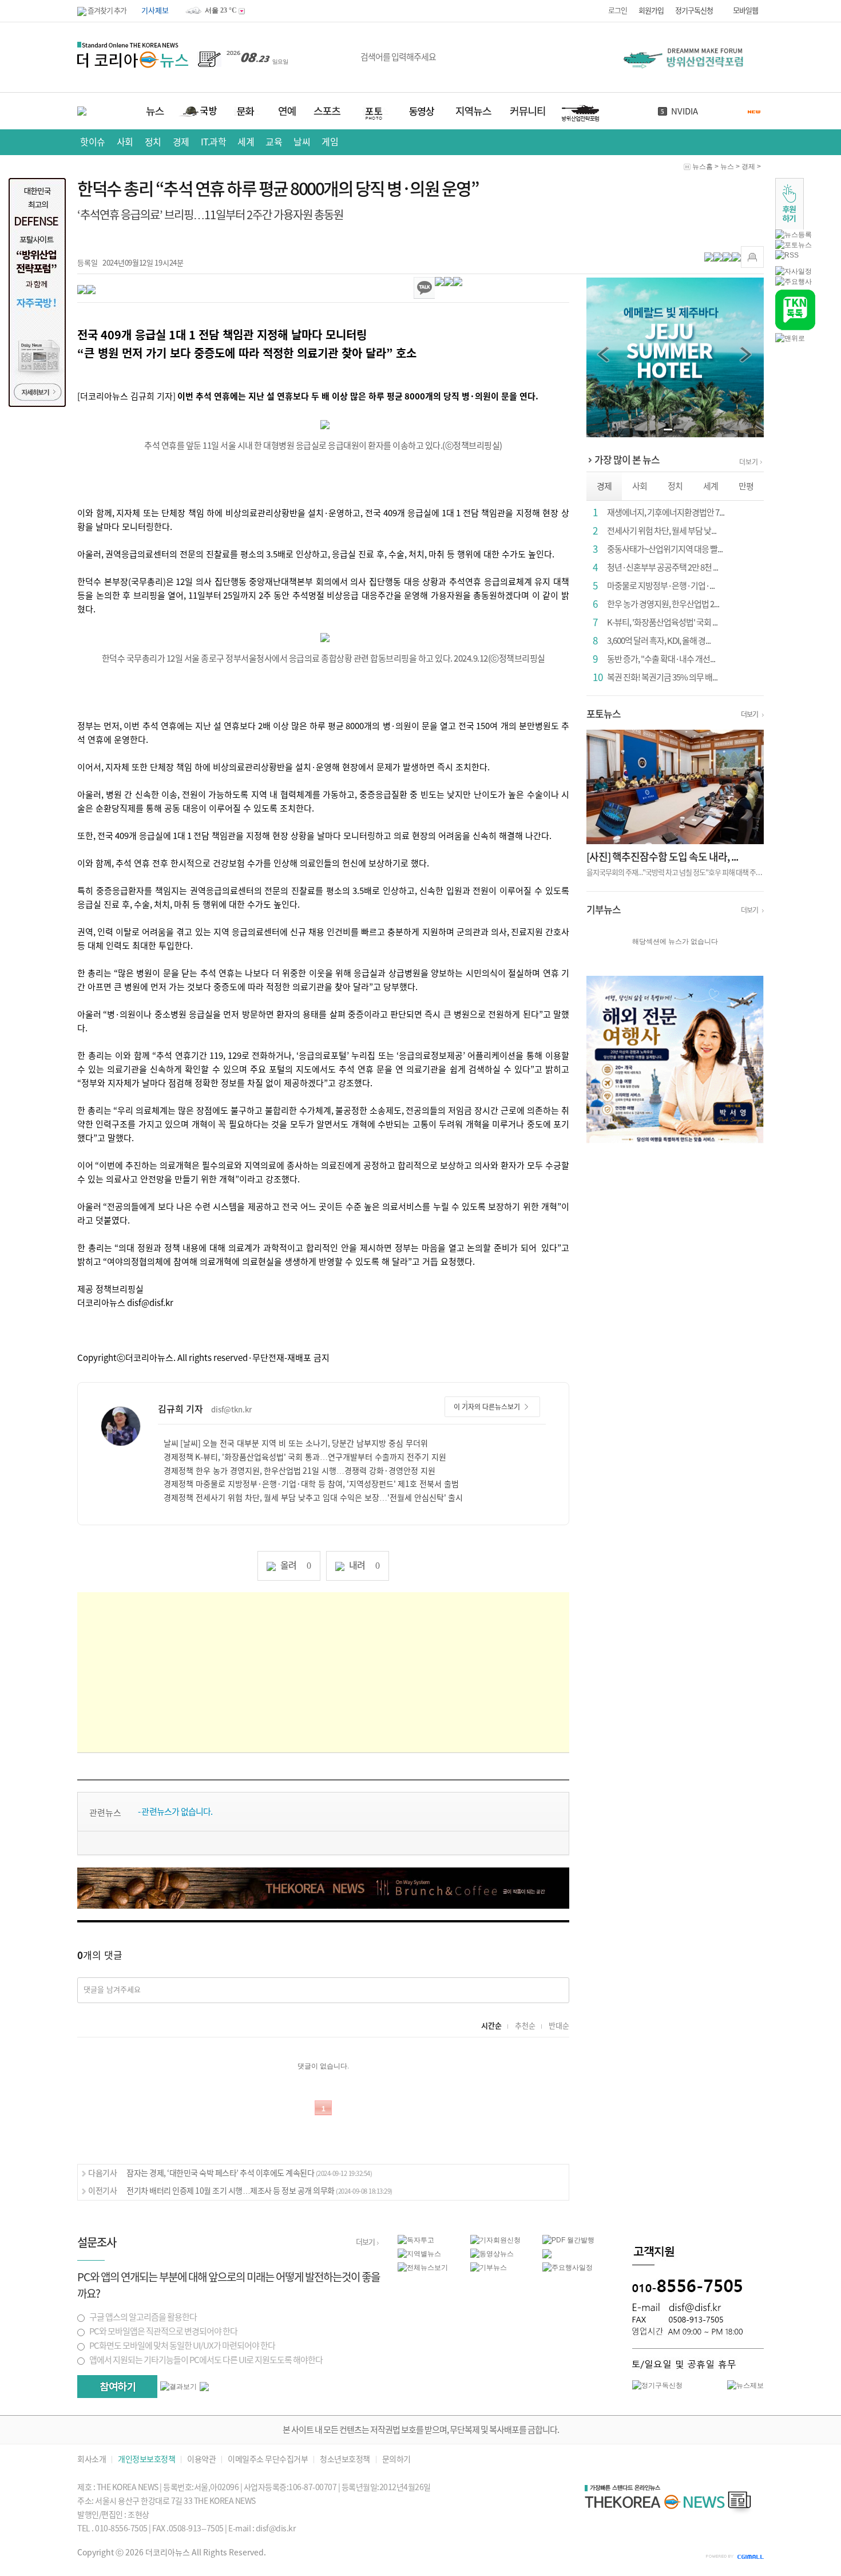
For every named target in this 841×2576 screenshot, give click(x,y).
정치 (153, 142)
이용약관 (201, 2460)
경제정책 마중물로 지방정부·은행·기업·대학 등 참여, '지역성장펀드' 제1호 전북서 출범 (311, 1484)
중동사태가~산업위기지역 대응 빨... (665, 549)
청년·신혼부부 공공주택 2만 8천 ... (663, 567)
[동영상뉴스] (492, 2253)
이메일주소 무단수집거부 (268, 2460)
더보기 (749, 462)
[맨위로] (790, 338)
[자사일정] (794, 271)
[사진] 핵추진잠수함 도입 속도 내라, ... (662, 857)
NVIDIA (685, 111)
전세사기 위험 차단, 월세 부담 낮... (662, 531)
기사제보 (155, 11)
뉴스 (727, 167)
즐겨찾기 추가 (106, 11)
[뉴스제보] (745, 2385)
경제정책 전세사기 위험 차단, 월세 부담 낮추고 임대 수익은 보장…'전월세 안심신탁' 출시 (313, 1498)
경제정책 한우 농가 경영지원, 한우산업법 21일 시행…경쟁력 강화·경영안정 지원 (299, 1471)
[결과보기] (178, 2387)
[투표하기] (117, 2387)
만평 (746, 486)
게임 (330, 142)
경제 (181, 142)
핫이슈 (93, 142)
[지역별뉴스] (419, 2253)
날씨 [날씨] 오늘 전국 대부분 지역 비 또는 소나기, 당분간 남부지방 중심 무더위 (296, 1443)
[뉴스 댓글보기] (547, 2253)
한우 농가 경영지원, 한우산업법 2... (663, 604)
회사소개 (92, 2460)
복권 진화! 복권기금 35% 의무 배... (662, 677)
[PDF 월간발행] (568, 2239)
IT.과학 (214, 142)
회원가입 (651, 11)
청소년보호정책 (345, 2460)
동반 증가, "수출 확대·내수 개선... (661, 659)
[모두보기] (204, 2386)
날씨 (302, 142)
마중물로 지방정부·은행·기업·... (661, 586)
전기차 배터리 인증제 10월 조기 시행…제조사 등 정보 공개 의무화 (259, 2191)
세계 (246, 142)
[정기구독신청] (657, 2385)
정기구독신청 (694, 11)
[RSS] (787, 255)
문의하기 (396, 2460)
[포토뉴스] (794, 244)
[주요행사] (794, 281)
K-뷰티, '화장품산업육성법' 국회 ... (662, 622)
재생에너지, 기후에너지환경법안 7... (666, 513)
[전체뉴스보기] (423, 2267)
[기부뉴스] (489, 2267)
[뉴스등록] (794, 234)
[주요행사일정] (568, 2267)
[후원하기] (790, 203)
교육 (274, 142)
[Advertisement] (323, 1672)
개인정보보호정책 (146, 2460)
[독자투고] (416, 2239)
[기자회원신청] (507, 2240)
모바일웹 (745, 11)
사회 (125, 142)
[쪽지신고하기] (752, 257)
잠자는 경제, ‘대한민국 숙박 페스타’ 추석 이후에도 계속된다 (249, 2173)
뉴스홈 (703, 167)
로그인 (618, 11)
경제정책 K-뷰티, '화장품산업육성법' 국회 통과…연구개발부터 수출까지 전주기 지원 (305, 1457)
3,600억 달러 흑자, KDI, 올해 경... (659, 641)
